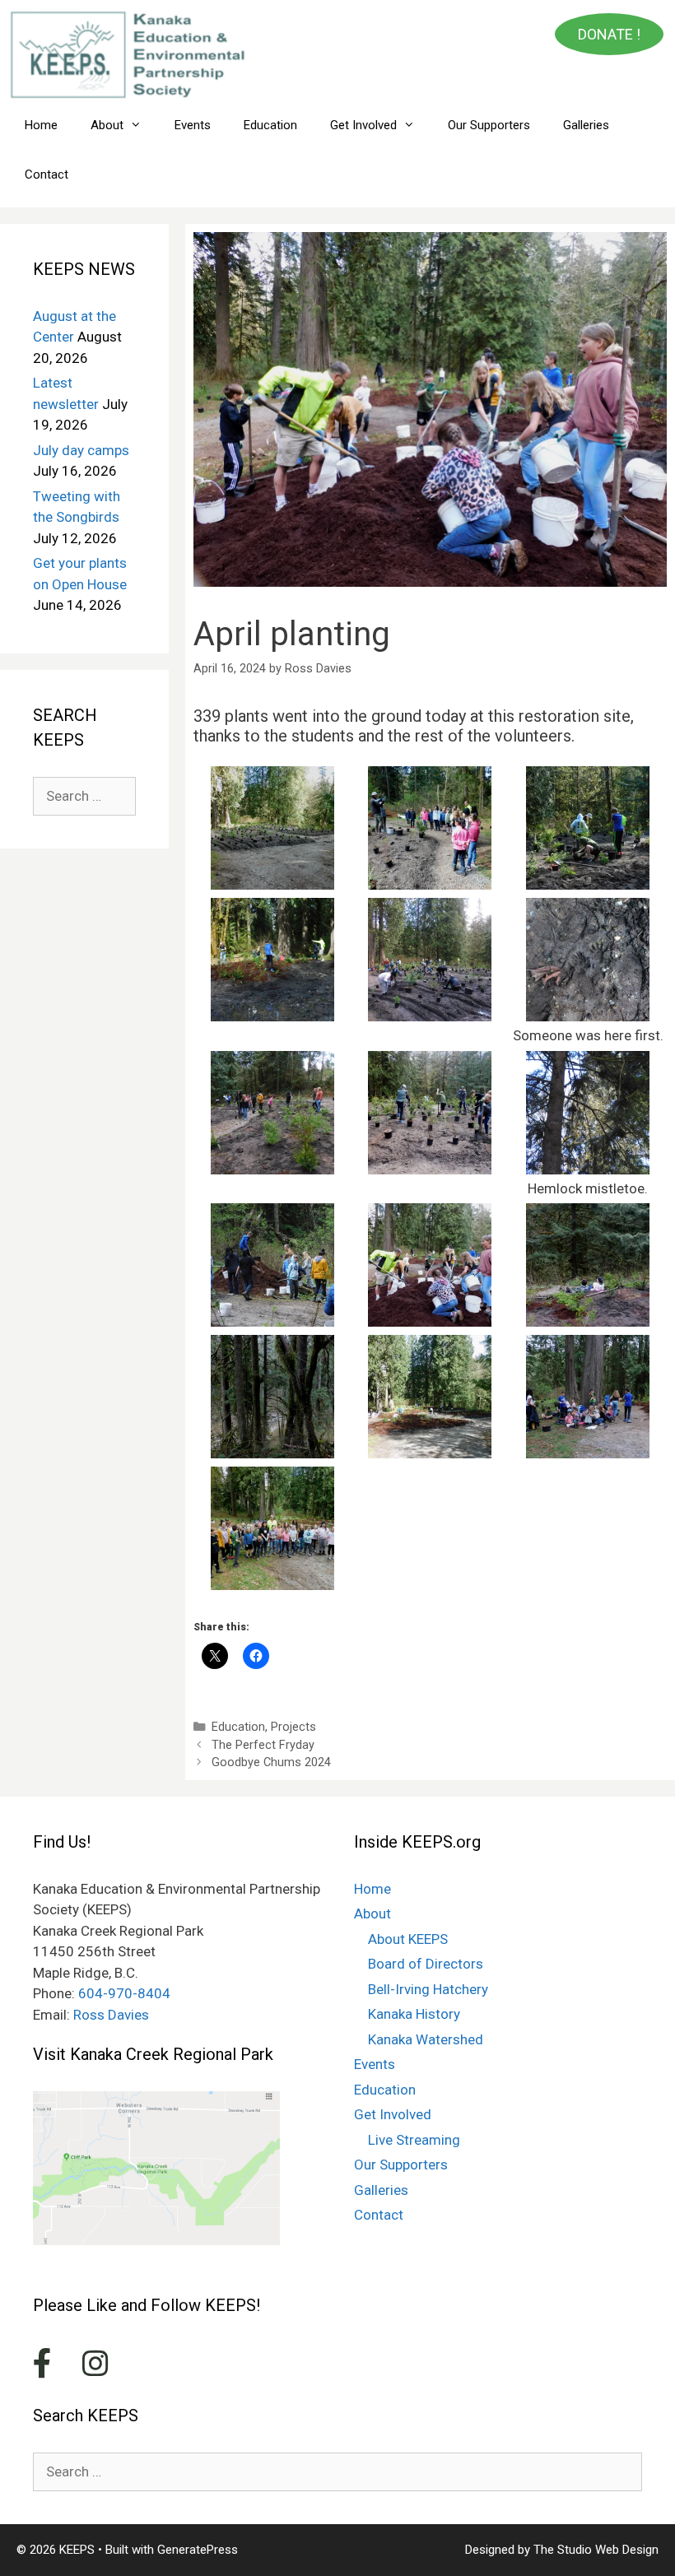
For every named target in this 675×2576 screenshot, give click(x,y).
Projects (293, 1727)
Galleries (586, 125)
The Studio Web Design (596, 2550)
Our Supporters (489, 125)
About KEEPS (408, 1939)
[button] (272, 828)
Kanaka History (414, 2014)
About (107, 125)
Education (270, 125)
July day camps (81, 450)
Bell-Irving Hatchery (428, 1989)
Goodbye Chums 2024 (271, 1762)
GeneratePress (198, 2550)
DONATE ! (609, 34)
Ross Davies (111, 2015)
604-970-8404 (124, 1993)
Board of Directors (426, 1964)
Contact (47, 174)
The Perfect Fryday (263, 1745)
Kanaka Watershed (426, 2039)
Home (41, 125)
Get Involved (363, 125)
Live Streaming (414, 2140)
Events (193, 125)
